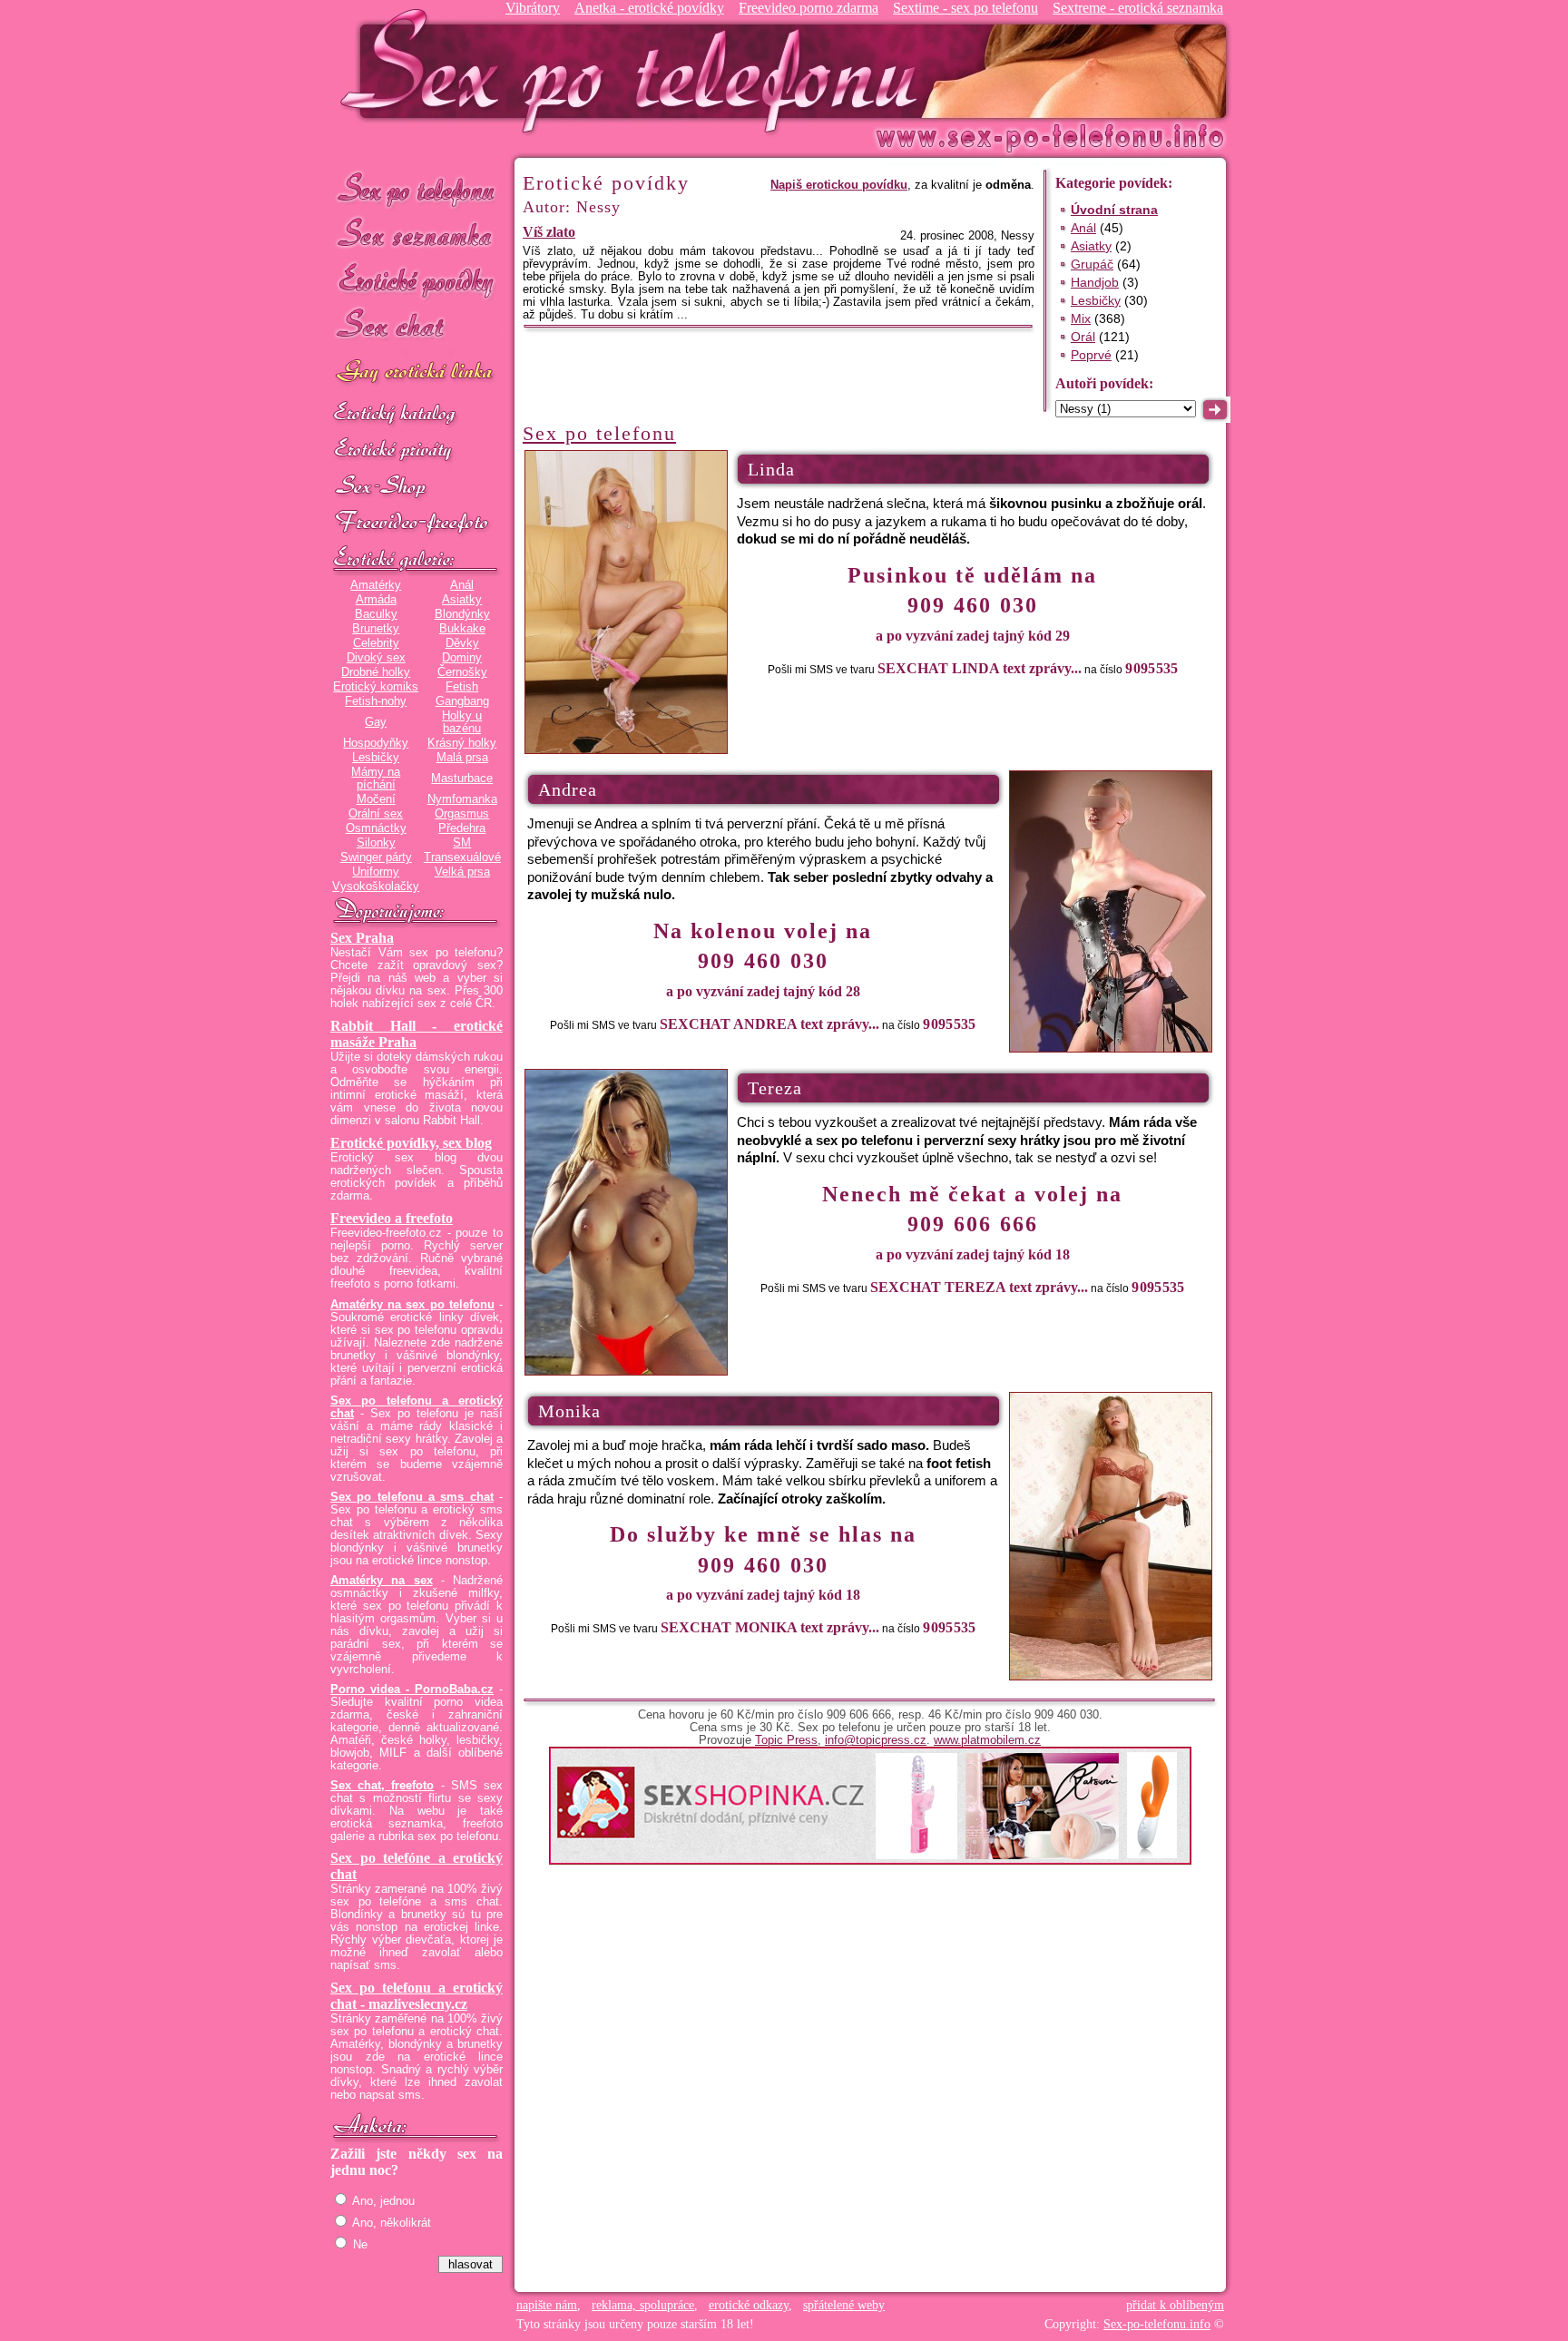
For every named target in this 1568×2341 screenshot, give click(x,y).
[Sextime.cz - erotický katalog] (416, 415)
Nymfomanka (462, 799)
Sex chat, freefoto (382, 1786)
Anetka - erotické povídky (649, 8)
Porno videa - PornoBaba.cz (412, 1690)
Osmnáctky (376, 828)
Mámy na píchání (376, 779)
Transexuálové (462, 857)
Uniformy (376, 872)
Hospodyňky (376, 743)
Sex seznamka (416, 235)
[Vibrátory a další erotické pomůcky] (416, 487)
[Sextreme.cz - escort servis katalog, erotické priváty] (416, 451)
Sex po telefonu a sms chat (412, 1497)
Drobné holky (376, 672)
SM (462, 843)
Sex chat (416, 327)
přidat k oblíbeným (1175, 2305)
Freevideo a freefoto (392, 1218)
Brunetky (376, 629)
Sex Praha (362, 938)
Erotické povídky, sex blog (411, 1143)
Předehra (462, 828)
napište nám (547, 2305)
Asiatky (462, 600)
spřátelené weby (844, 2305)
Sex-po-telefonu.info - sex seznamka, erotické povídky (636, 70)
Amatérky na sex (382, 1581)
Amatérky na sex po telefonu (412, 1305)
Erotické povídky (416, 281)
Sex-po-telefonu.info (1157, 2324)
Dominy (462, 658)
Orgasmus (462, 814)
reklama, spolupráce (643, 2305)
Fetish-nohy (376, 701)
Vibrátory (533, 8)
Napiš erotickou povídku (839, 185)
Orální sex (376, 814)
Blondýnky (462, 614)
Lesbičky (376, 758)
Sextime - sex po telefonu (965, 8)
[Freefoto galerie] (416, 560)
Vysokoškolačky (376, 886)
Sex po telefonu (416, 188)
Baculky (376, 614)
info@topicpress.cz (876, 1740)
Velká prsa (462, 872)
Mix (1081, 318)
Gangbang (462, 701)
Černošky (462, 672)
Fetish (462, 687)
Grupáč (1092, 264)
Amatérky (376, 585)
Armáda (376, 600)
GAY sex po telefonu (416, 373)
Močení (376, 799)
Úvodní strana (1114, 210)
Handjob (1095, 282)
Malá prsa (462, 758)
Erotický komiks (376, 687)
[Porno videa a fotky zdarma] (416, 524)
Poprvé (1091, 355)
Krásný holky (462, 743)
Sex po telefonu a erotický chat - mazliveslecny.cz (416, 1996)
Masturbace (462, 779)
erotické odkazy (749, 2305)
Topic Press (786, 1740)
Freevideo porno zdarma (808, 8)
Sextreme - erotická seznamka (1138, 8)
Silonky (376, 843)
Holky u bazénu (462, 722)
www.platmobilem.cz (987, 1740)
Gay (376, 722)
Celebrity (376, 643)
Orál (1083, 337)
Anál (462, 585)
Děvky (462, 643)
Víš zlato (549, 232)
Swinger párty (376, 857)
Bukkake (462, 629)
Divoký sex (376, 658)
